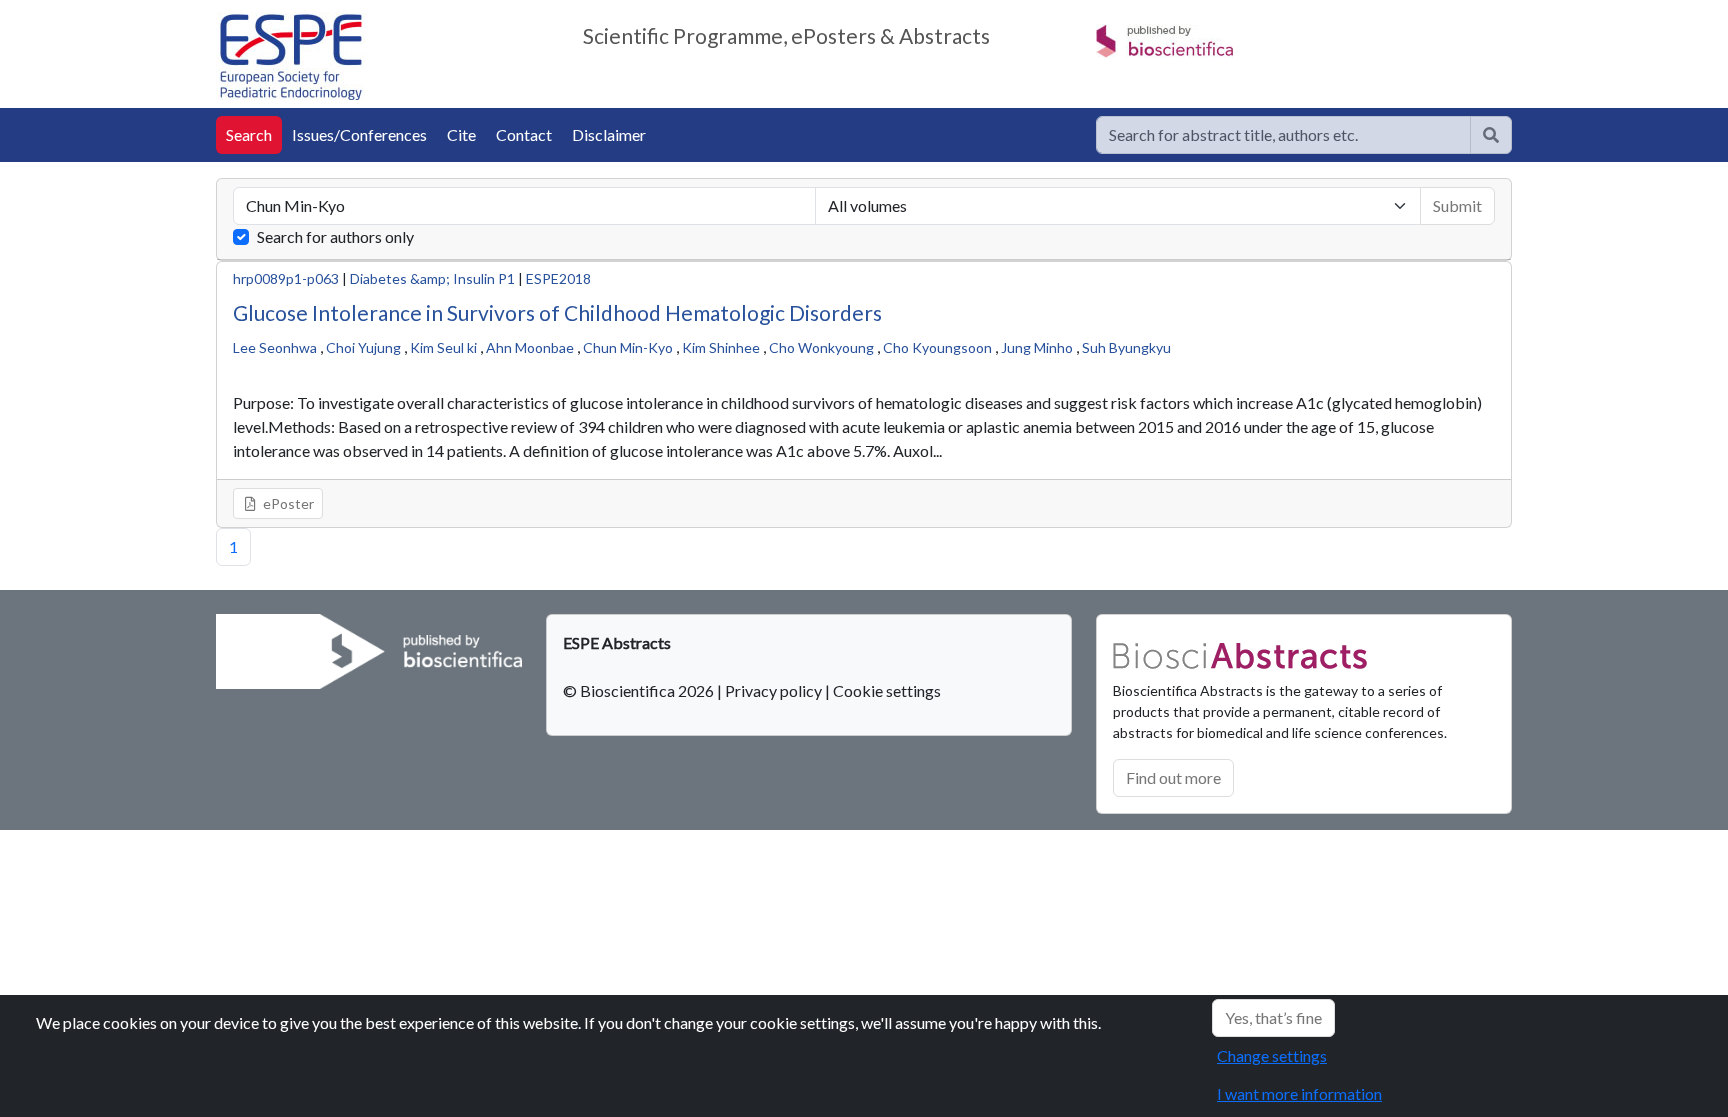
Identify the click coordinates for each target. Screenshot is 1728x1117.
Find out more (1173, 777)
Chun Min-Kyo (628, 347)
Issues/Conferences (359, 134)
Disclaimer (609, 134)
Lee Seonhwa (275, 347)
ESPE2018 (558, 278)
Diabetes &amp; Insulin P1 (432, 278)
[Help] (1491, 135)
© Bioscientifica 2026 (640, 690)
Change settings (1272, 1055)
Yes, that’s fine (1273, 1017)
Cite (461, 134)
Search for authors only (335, 236)
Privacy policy (773, 690)
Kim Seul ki (443, 347)
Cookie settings (887, 690)
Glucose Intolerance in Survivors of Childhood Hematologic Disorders (557, 312)
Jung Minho (1037, 347)
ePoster (287, 503)
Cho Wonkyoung (821, 347)
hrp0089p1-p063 (286, 278)
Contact (524, 134)
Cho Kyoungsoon (937, 347)
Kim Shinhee (721, 347)
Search (249, 134)
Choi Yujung (363, 347)
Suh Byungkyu (1126, 347)
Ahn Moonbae (530, 347)
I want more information (1299, 1093)
